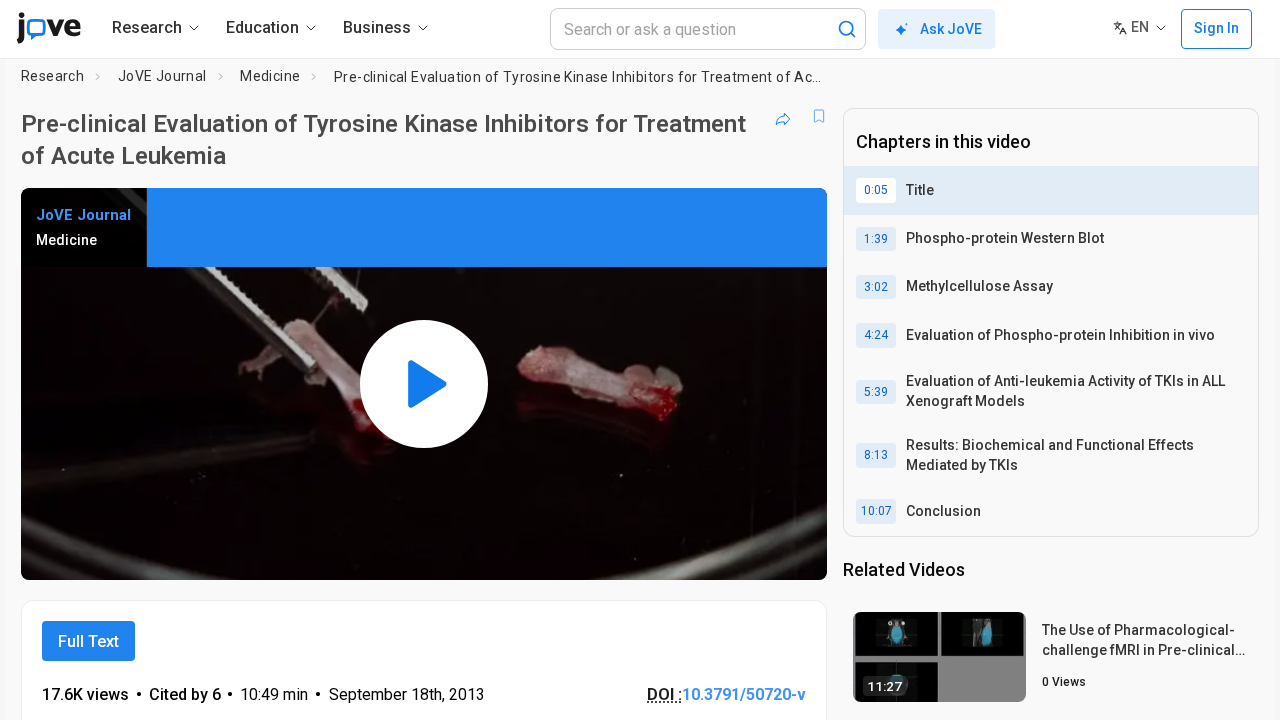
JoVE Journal (162, 76)
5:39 (876, 392)
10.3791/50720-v (744, 694)
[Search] (847, 29)
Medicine (270, 76)
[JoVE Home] (48, 28)
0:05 (876, 190)
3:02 (876, 287)
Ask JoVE (951, 29)
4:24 (876, 335)
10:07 (876, 511)
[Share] (783, 116)
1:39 (876, 239)
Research (52, 76)
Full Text (88, 641)
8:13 (876, 455)
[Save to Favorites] (819, 116)
